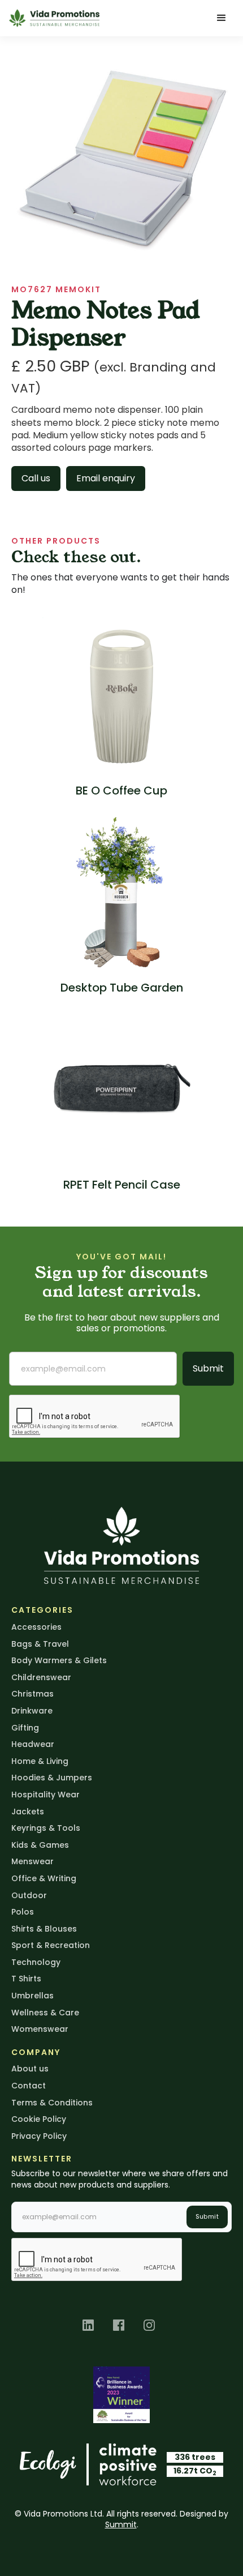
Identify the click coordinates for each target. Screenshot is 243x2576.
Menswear (32, 1861)
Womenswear (40, 2029)
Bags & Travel (40, 1644)
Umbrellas (32, 1996)
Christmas (32, 1694)
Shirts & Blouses (44, 1929)
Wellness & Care (45, 2013)
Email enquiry (106, 478)
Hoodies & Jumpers (52, 1778)
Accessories (36, 1627)
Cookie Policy (39, 2119)
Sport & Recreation (51, 1945)
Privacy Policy (39, 2136)
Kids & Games (40, 1845)
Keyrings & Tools (46, 1828)
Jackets (28, 1812)
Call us (36, 478)
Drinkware (32, 1711)
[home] (54, 18)
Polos (23, 1912)
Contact (29, 2086)
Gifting (25, 1728)
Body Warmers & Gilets (59, 1660)
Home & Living (40, 1761)
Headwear (33, 1744)
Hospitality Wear (45, 1795)
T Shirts (26, 1979)
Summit (121, 2524)
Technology (36, 1962)
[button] (222, 18)
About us (30, 2069)
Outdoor (29, 1895)
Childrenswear (41, 1677)
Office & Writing (44, 1878)
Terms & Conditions (52, 2103)
